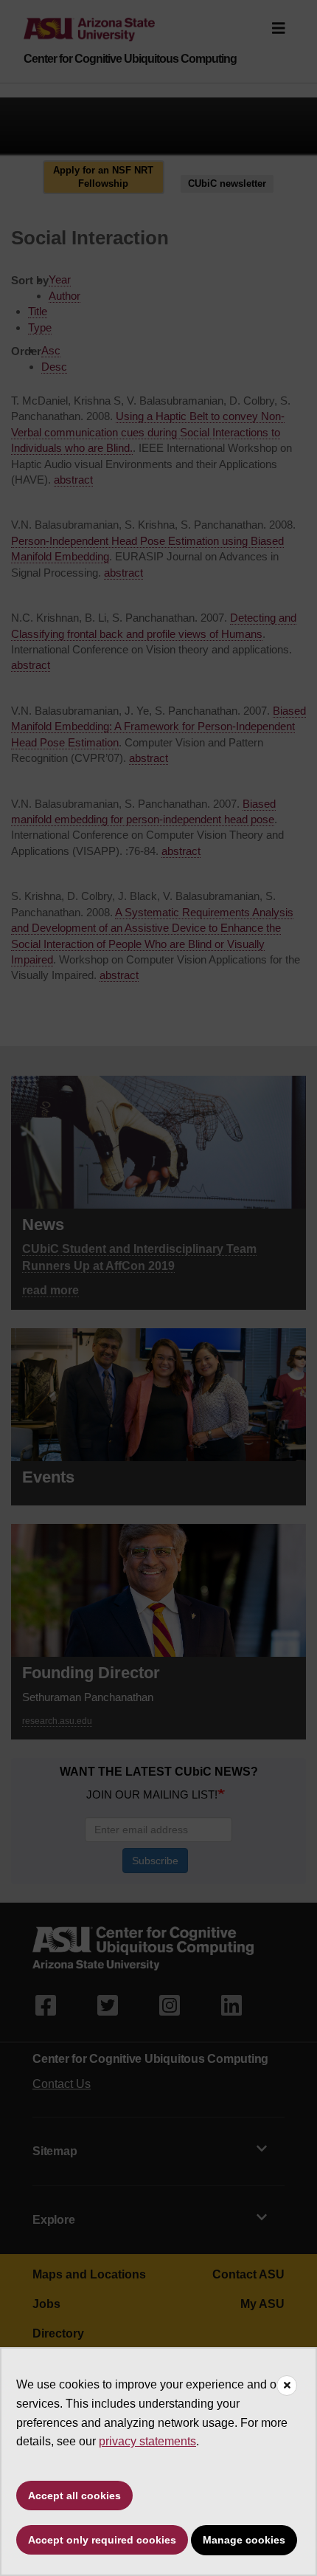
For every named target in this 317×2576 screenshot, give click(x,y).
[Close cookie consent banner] (287, 2386)
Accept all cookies (74, 2496)
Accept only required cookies (102, 2540)
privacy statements (147, 2441)
